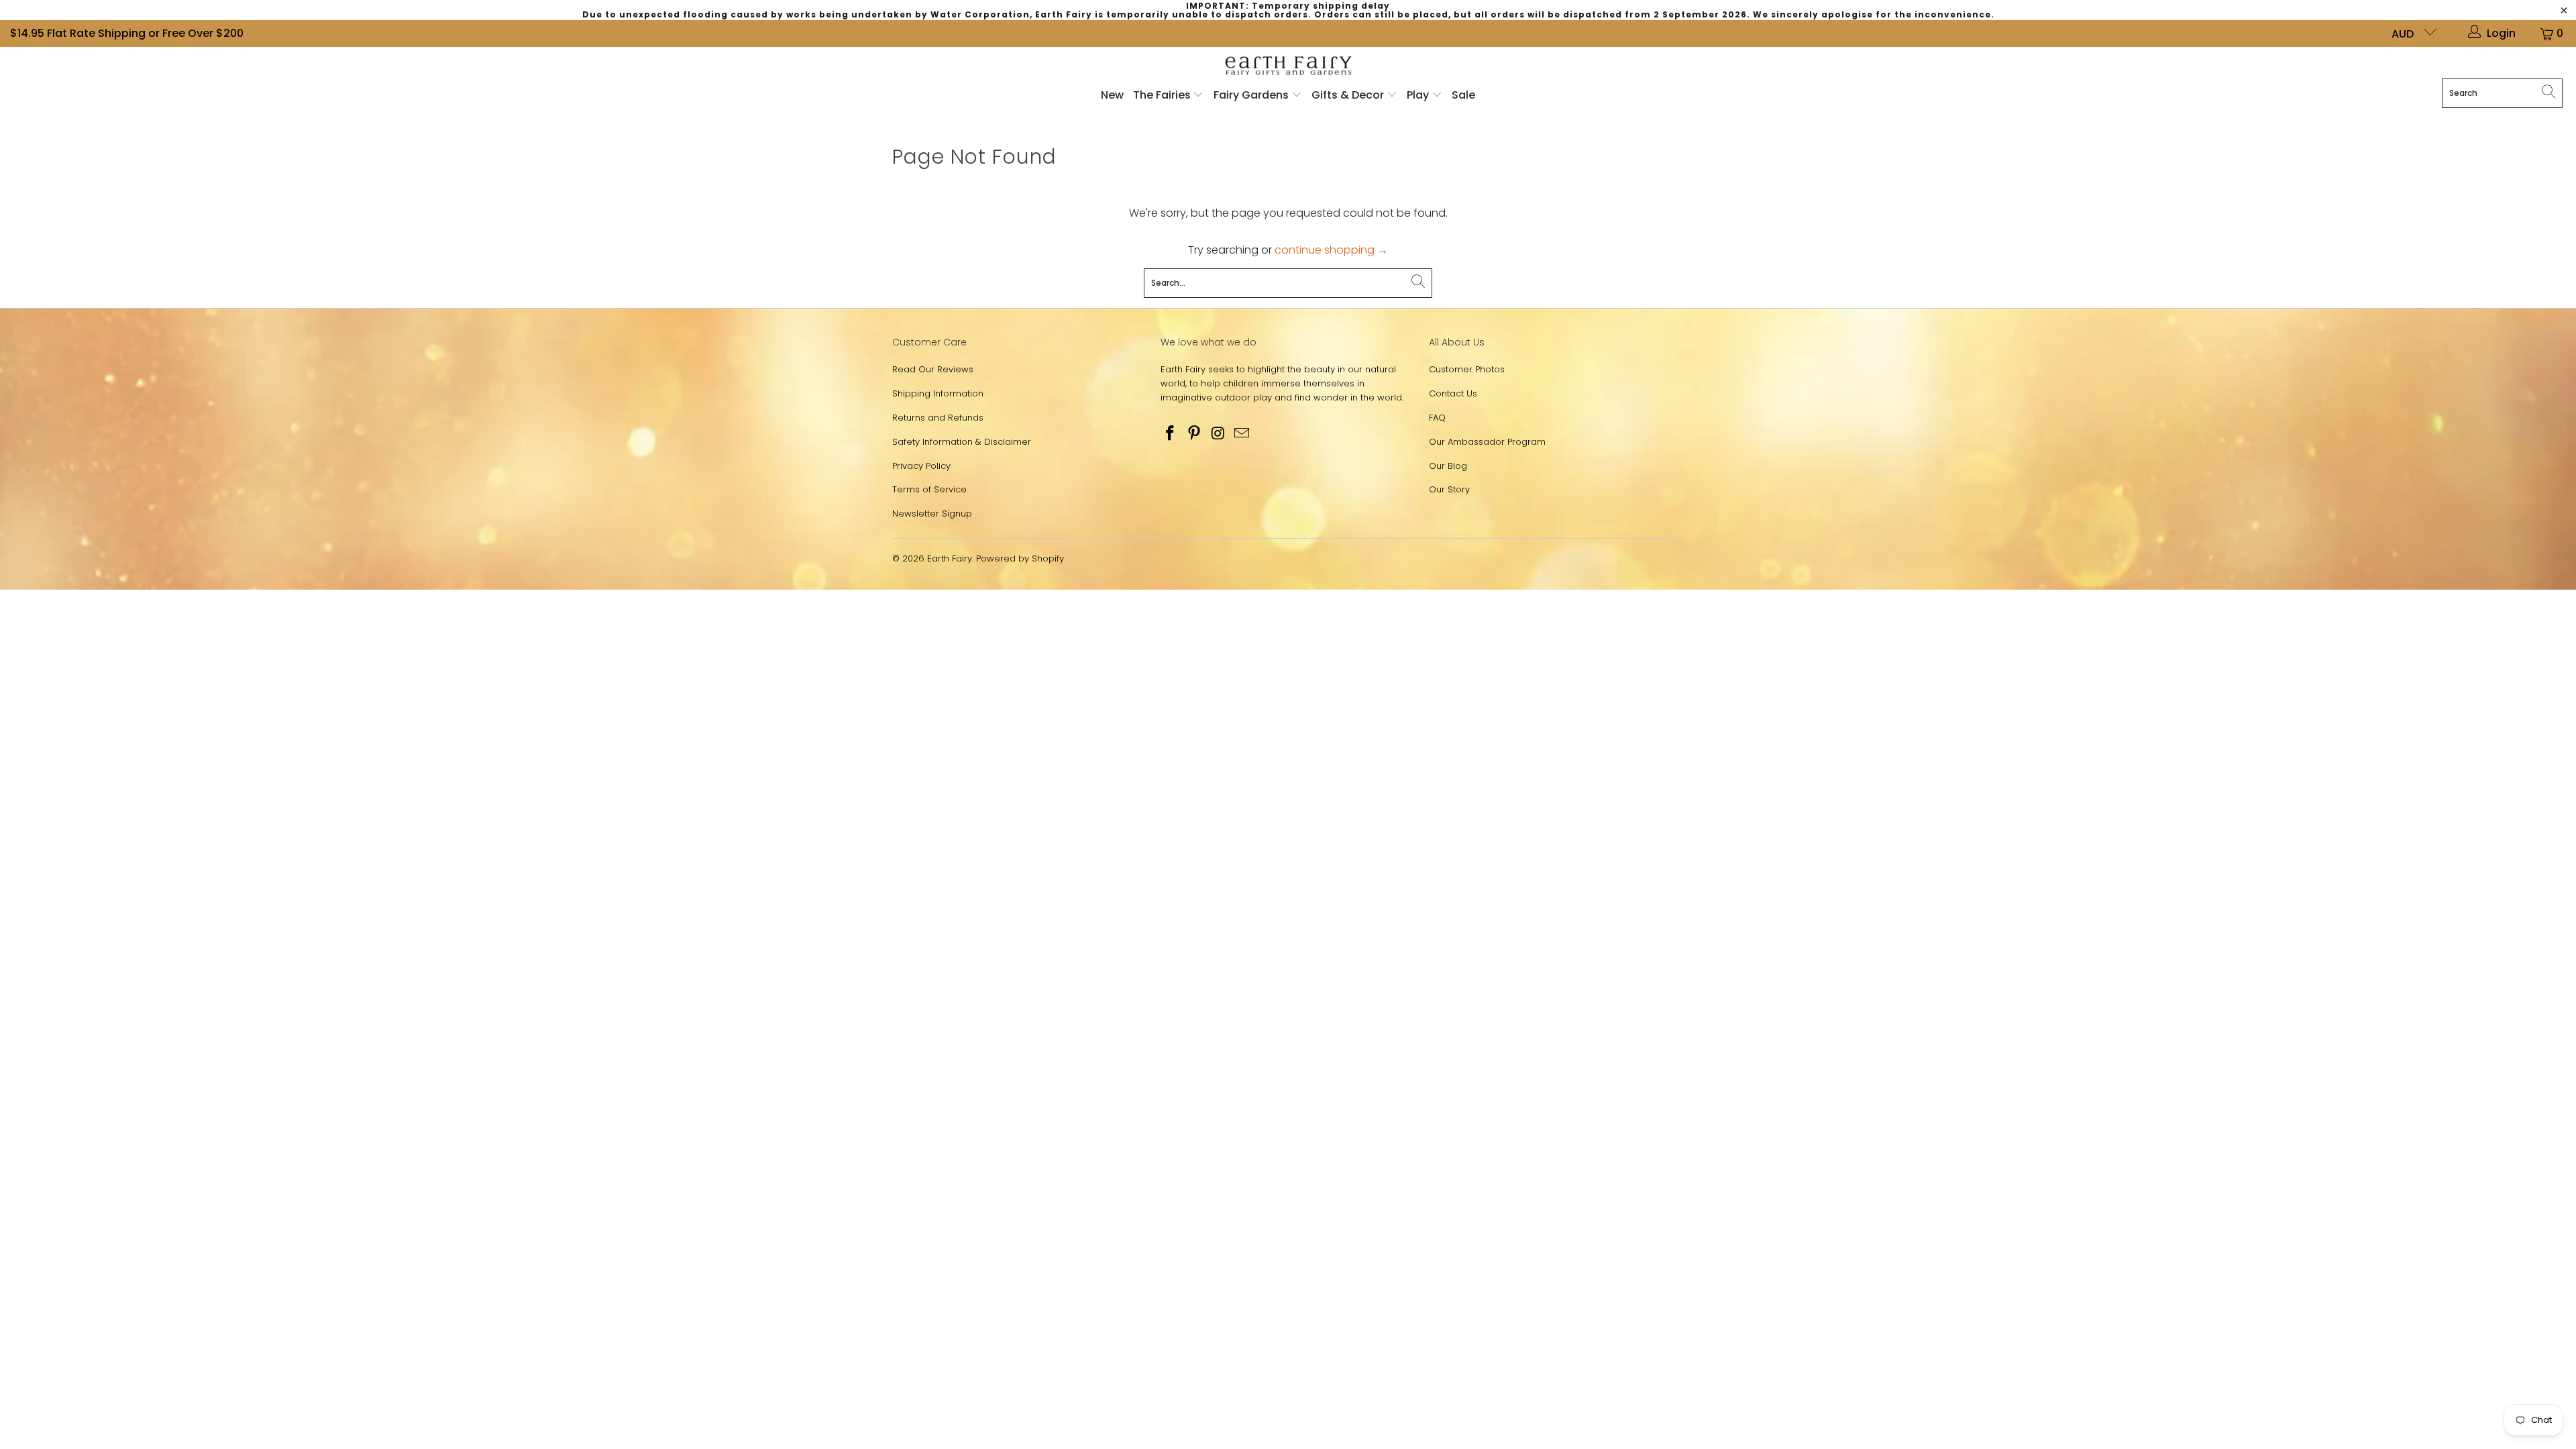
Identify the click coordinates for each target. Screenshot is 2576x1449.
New (1112, 95)
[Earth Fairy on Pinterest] (1195, 434)
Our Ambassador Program (1487, 442)
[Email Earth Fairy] (1242, 434)
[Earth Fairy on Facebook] (1171, 434)
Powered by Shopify (1020, 558)
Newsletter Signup (932, 514)
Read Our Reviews (933, 369)
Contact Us (1453, 393)
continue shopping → (1331, 250)
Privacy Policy (921, 466)
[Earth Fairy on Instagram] (1218, 434)
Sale (1463, 95)
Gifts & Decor (1349, 95)
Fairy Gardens (1252, 95)
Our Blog (1448, 466)
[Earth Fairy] (1288, 66)
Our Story (1449, 489)
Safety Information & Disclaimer (962, 442)
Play (1418, 95)
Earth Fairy (950, 558)
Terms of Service (929, 489)
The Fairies (1163, 95)
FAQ (1437, 418)
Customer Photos (1467, 369)
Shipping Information (938, 393)
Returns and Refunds (938, 418)
